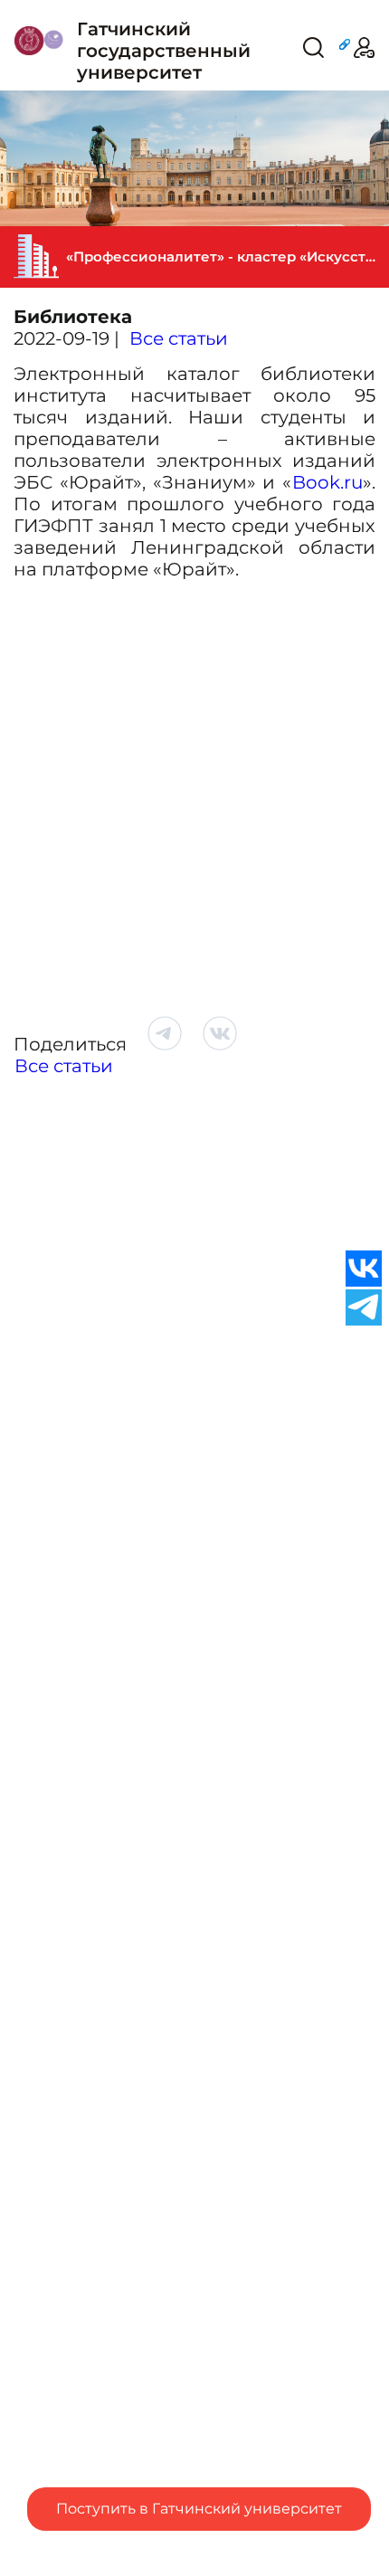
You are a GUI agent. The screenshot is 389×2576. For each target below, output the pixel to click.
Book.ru (327, 482)
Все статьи (179, 338)
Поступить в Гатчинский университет (199, 2509)
